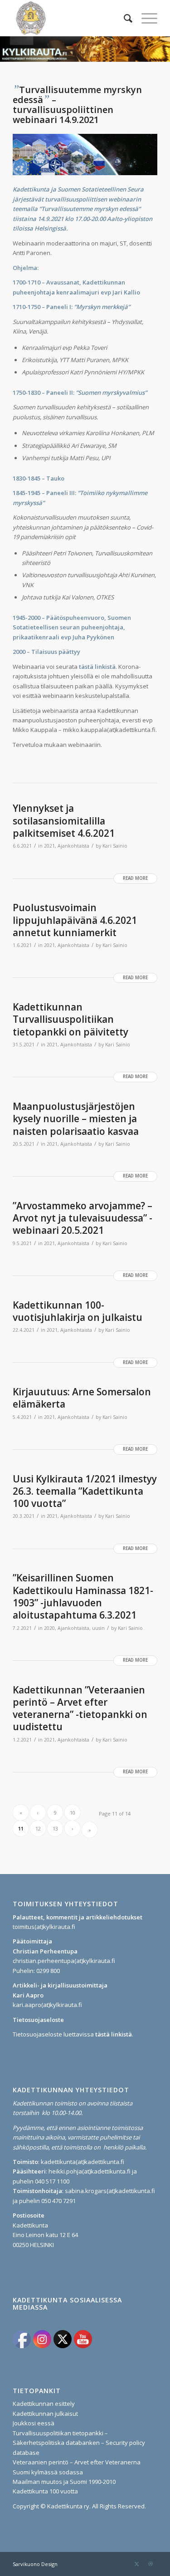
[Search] (124, 18)
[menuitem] (124, 18)
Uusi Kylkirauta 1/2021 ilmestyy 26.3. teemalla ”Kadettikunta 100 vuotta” (85, 1491)
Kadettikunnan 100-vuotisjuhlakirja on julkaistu (78, 1311)
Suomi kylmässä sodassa (48, 2472)
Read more (135, 878)
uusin (98, 1628)
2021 (49, 846)
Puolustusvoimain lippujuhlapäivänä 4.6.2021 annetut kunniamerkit (75, 920)
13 (55, 1828)
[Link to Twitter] (137, 2564)
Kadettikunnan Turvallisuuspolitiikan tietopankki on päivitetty (70, 1019)
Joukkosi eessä (34, 2423)
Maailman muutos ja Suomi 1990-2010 (64, 2482)
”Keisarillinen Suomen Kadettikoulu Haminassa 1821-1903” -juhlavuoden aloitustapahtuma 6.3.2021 (83, 1596)
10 (73, 1813)
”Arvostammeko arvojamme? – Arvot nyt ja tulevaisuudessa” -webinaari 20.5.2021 (83, 1218)
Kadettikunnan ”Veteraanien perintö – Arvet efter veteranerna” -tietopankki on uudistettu (80, 1708)
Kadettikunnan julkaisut (45, 2414)
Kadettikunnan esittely (44, 2404)
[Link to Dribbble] (151, 2564)
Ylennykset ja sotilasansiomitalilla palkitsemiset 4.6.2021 (64, 821)
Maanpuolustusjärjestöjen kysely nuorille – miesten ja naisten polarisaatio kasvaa (76, 1119)
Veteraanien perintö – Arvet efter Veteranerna (77, 2462)
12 (38, 1828)
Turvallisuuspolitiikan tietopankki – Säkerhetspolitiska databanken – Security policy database (79, 2443)
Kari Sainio (115, 846)
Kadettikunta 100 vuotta (45, 2491)
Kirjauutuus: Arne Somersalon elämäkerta (82, 1398)
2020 (49, 1628)
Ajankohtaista (73, 846)
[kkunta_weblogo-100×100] (70, 18)
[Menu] (145, 18)
